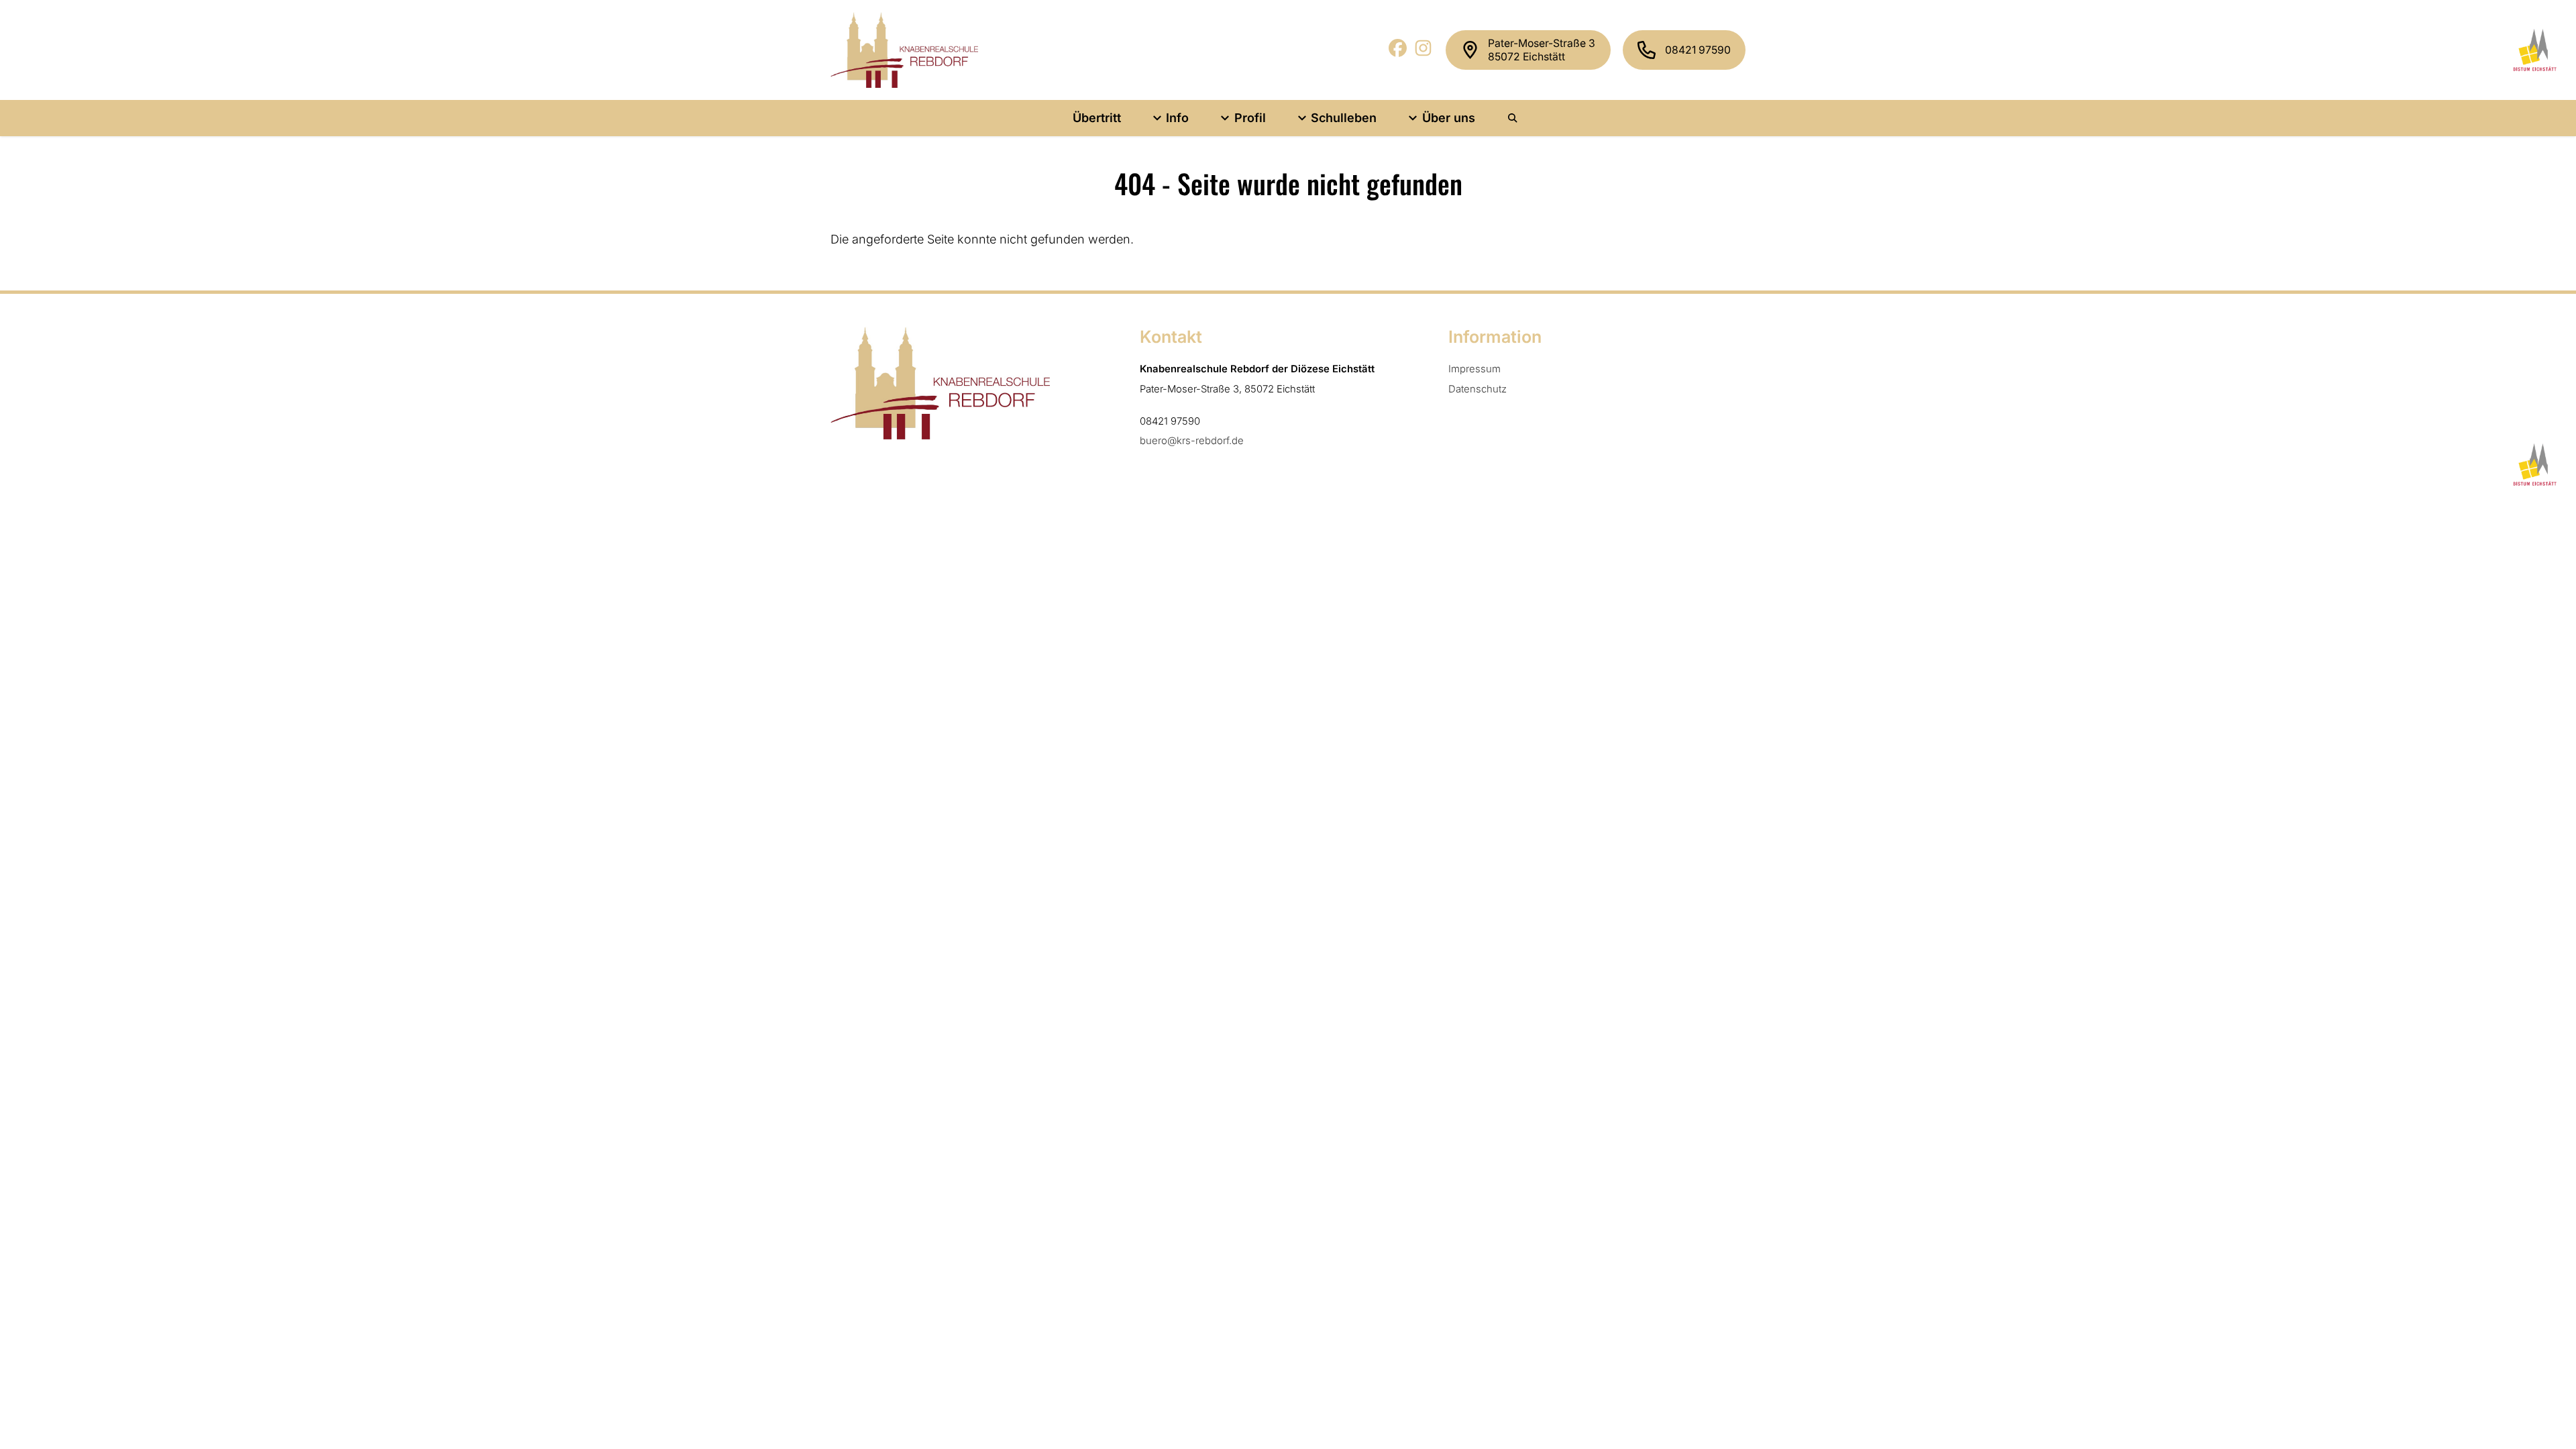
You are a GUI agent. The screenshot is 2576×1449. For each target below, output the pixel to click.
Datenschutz (1478, 389)
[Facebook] (1398, 53)
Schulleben (1344, 118)
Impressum (1474, 369)
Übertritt (1097, 118)
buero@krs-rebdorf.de (1192, 441)
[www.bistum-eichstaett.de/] (2533, 50)
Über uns (1449, 118)
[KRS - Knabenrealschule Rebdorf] (904, 50)
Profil (1250, 118)
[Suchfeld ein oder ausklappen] (1513, 118)
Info (1177, 118)
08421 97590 (1698, 50)
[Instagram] (1424, 53)
